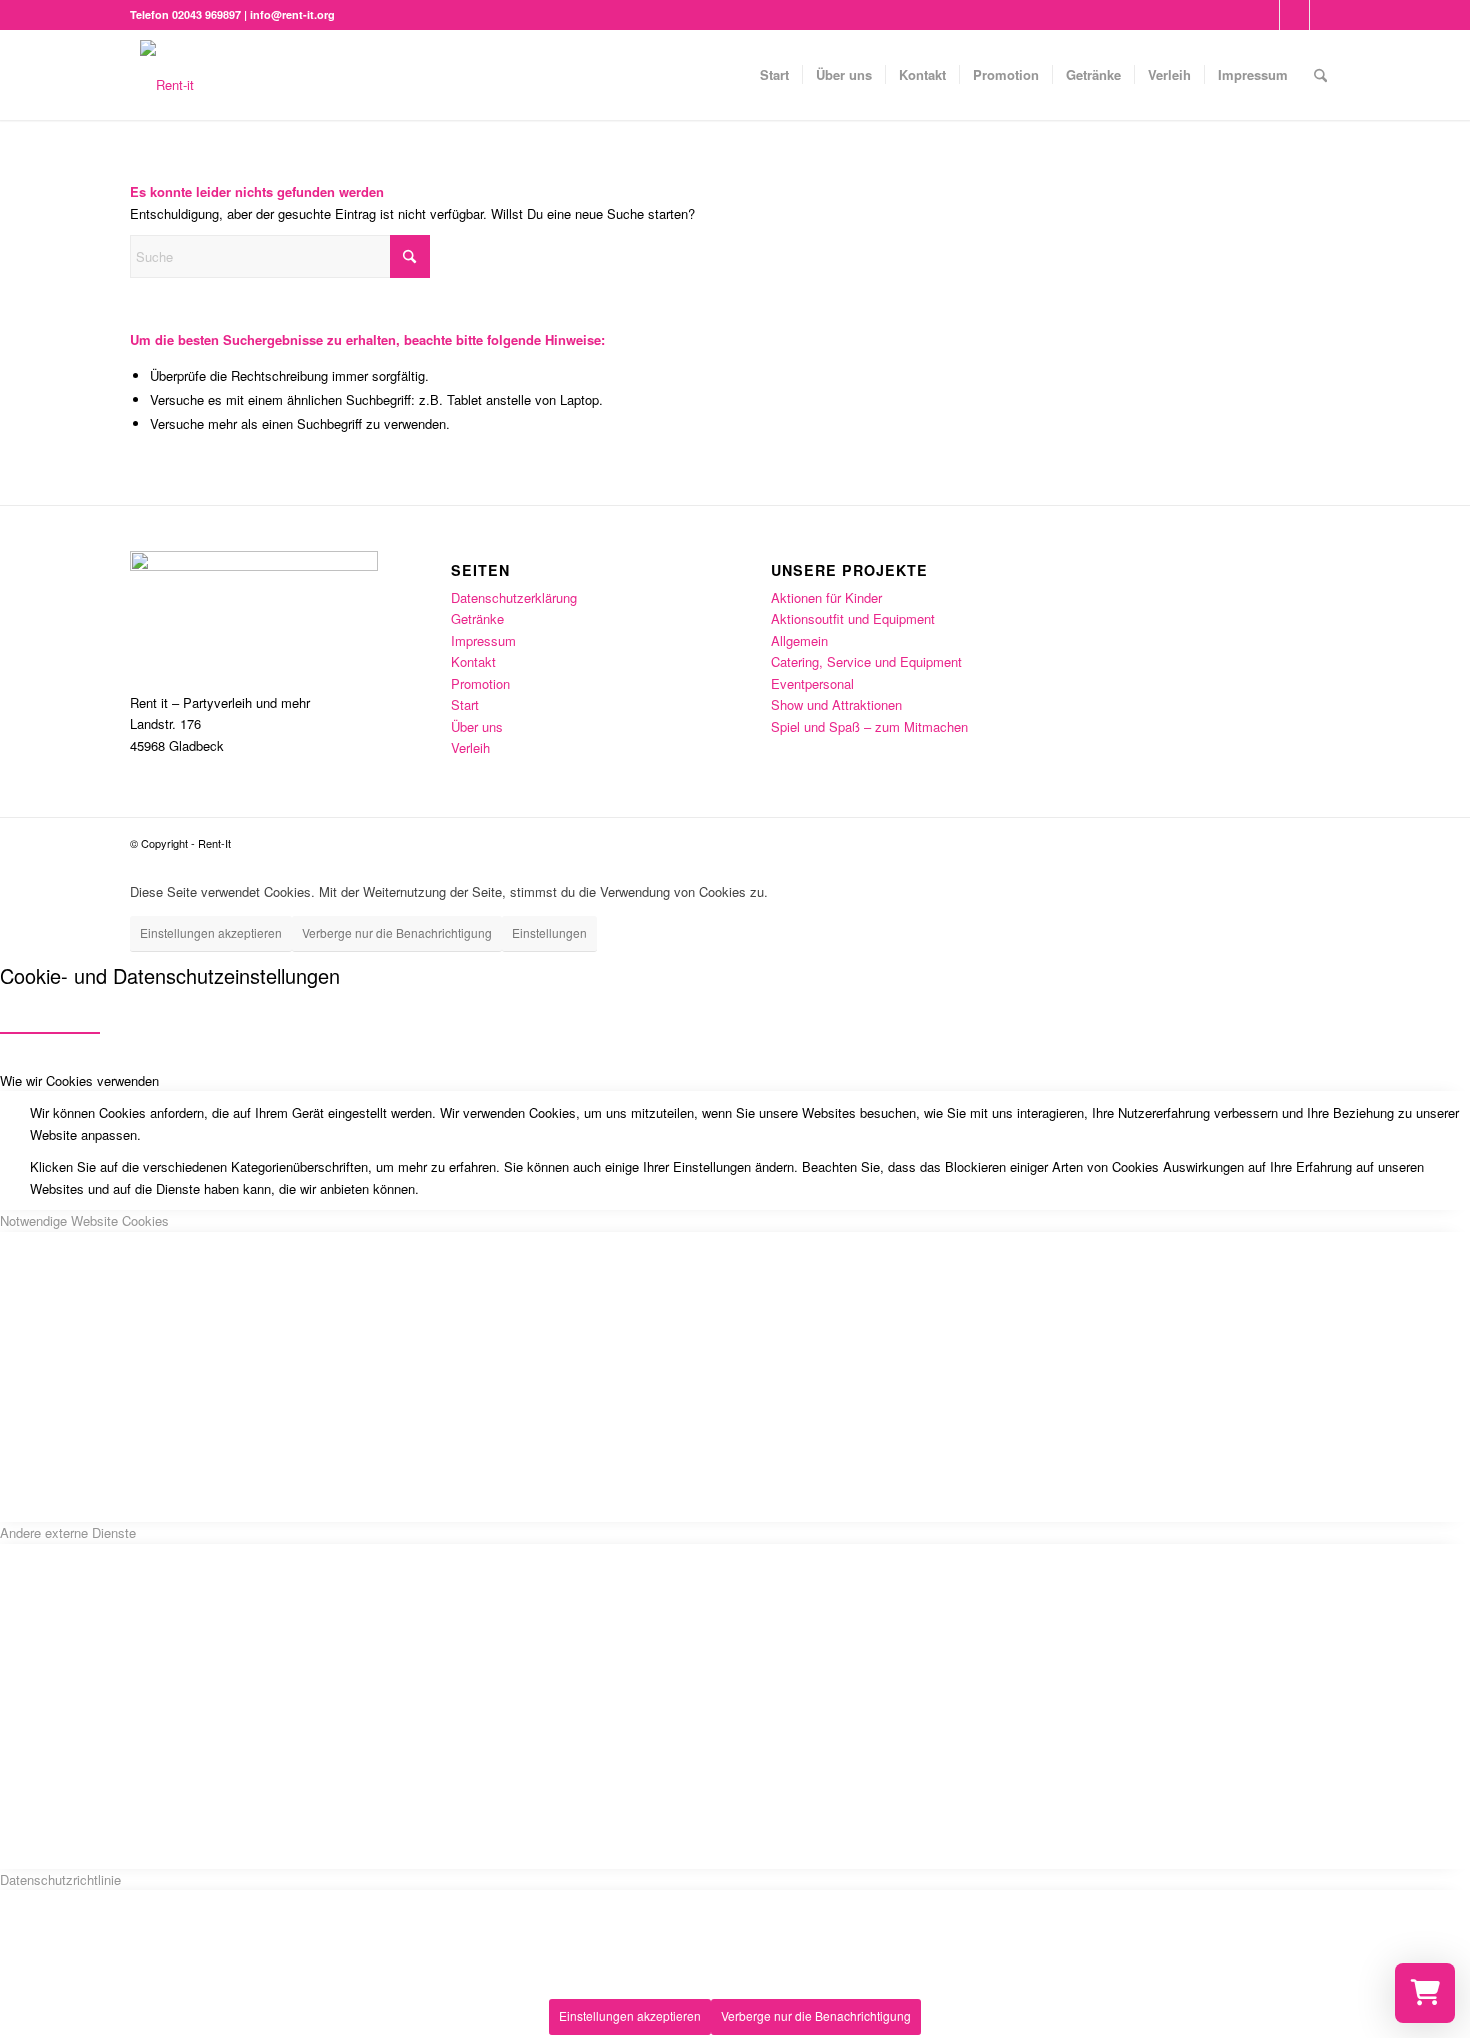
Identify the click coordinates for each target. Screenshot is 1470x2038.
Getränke (477, 618)
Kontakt (473, 661)
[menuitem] (774, 75)
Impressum (483, 640)
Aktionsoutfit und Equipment (853, 618)
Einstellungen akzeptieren (211, 932)
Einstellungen (549, 932)
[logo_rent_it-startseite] (167, 75)
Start (465, 704)
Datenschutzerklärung (514, 597)
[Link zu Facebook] (1264, 15)
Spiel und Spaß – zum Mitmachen (869, 726)
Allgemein (799, 640)
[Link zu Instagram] (1294, 15)
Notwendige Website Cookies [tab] (84, 1220)
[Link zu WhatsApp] (1325, 15)
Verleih (470, 747)
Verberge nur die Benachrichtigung (397, 932)
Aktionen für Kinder (826, 597)
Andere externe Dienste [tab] (68, 1532)
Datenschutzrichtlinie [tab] (60, 1879)
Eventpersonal (812, 683)
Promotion (480, 683)
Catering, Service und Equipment (866, 661)
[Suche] (1320, 75)
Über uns (477, 726)
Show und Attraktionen (836, 704)
